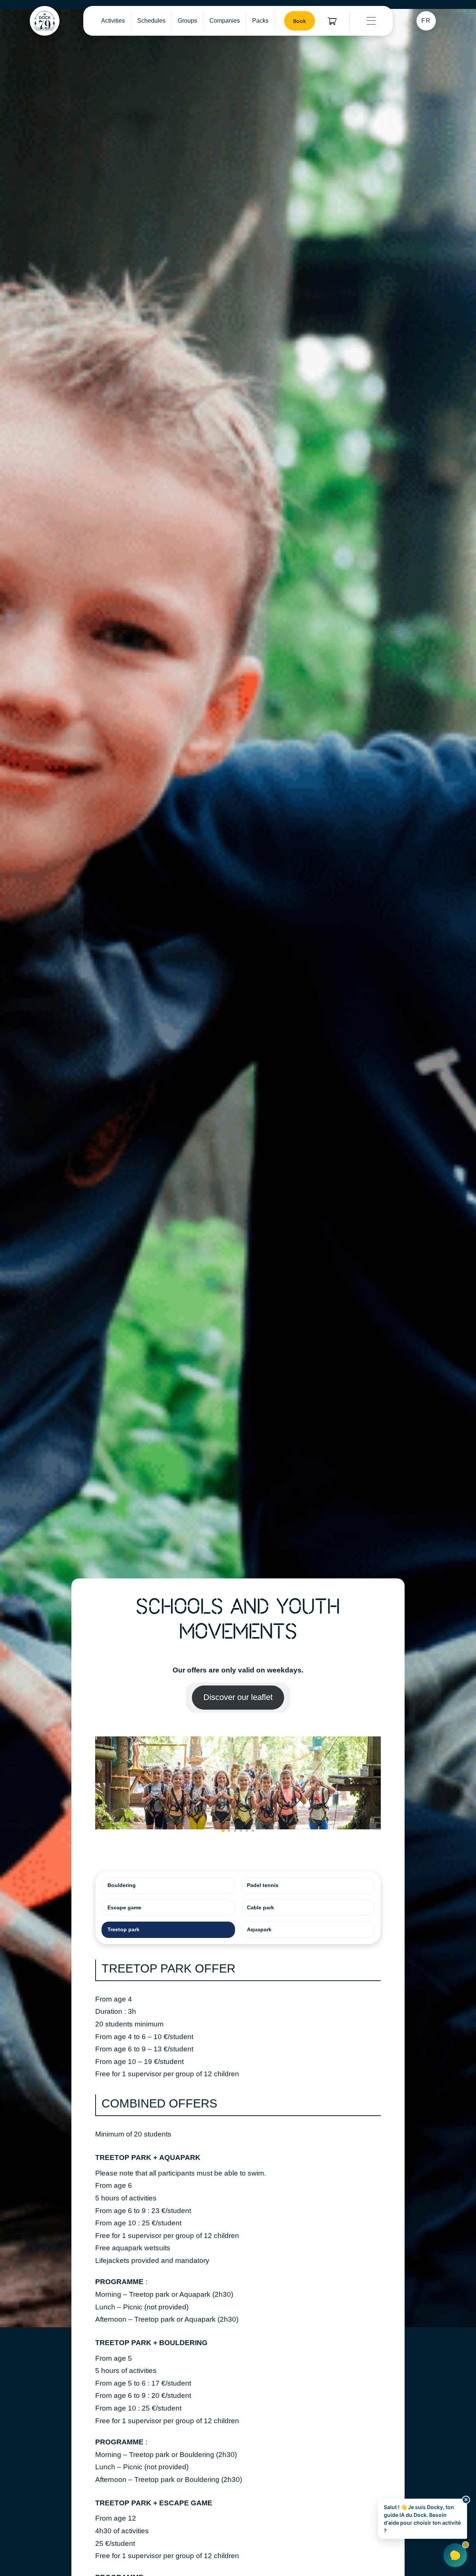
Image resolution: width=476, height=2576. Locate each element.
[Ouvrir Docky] (455, 2555)
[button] (223, 1830)
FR (426, 21)
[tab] (168, 1886)
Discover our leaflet (238, 1697)
